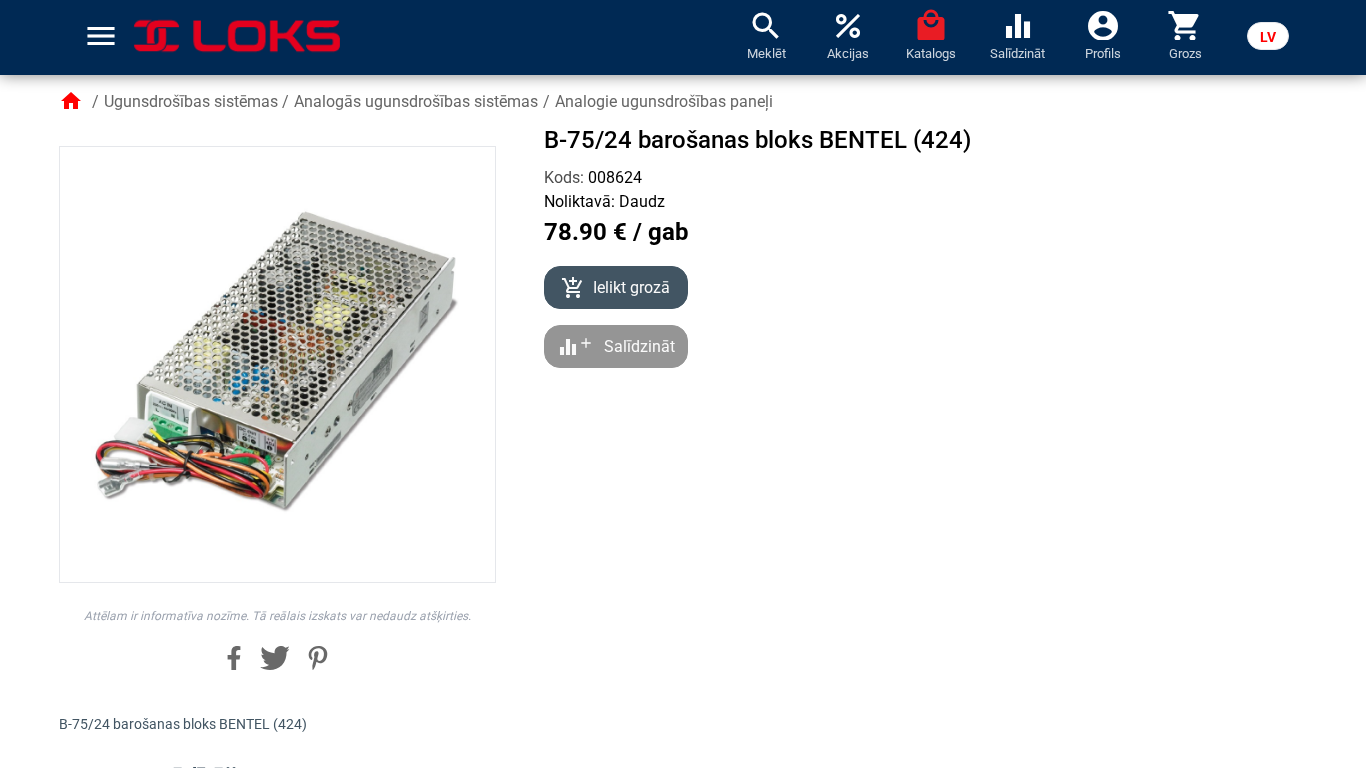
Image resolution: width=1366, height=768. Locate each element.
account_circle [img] (1103, 24)
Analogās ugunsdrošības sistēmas (416, 101)
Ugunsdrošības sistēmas (191, 101)
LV (1268, 37)
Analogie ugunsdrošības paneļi (664, 101)
